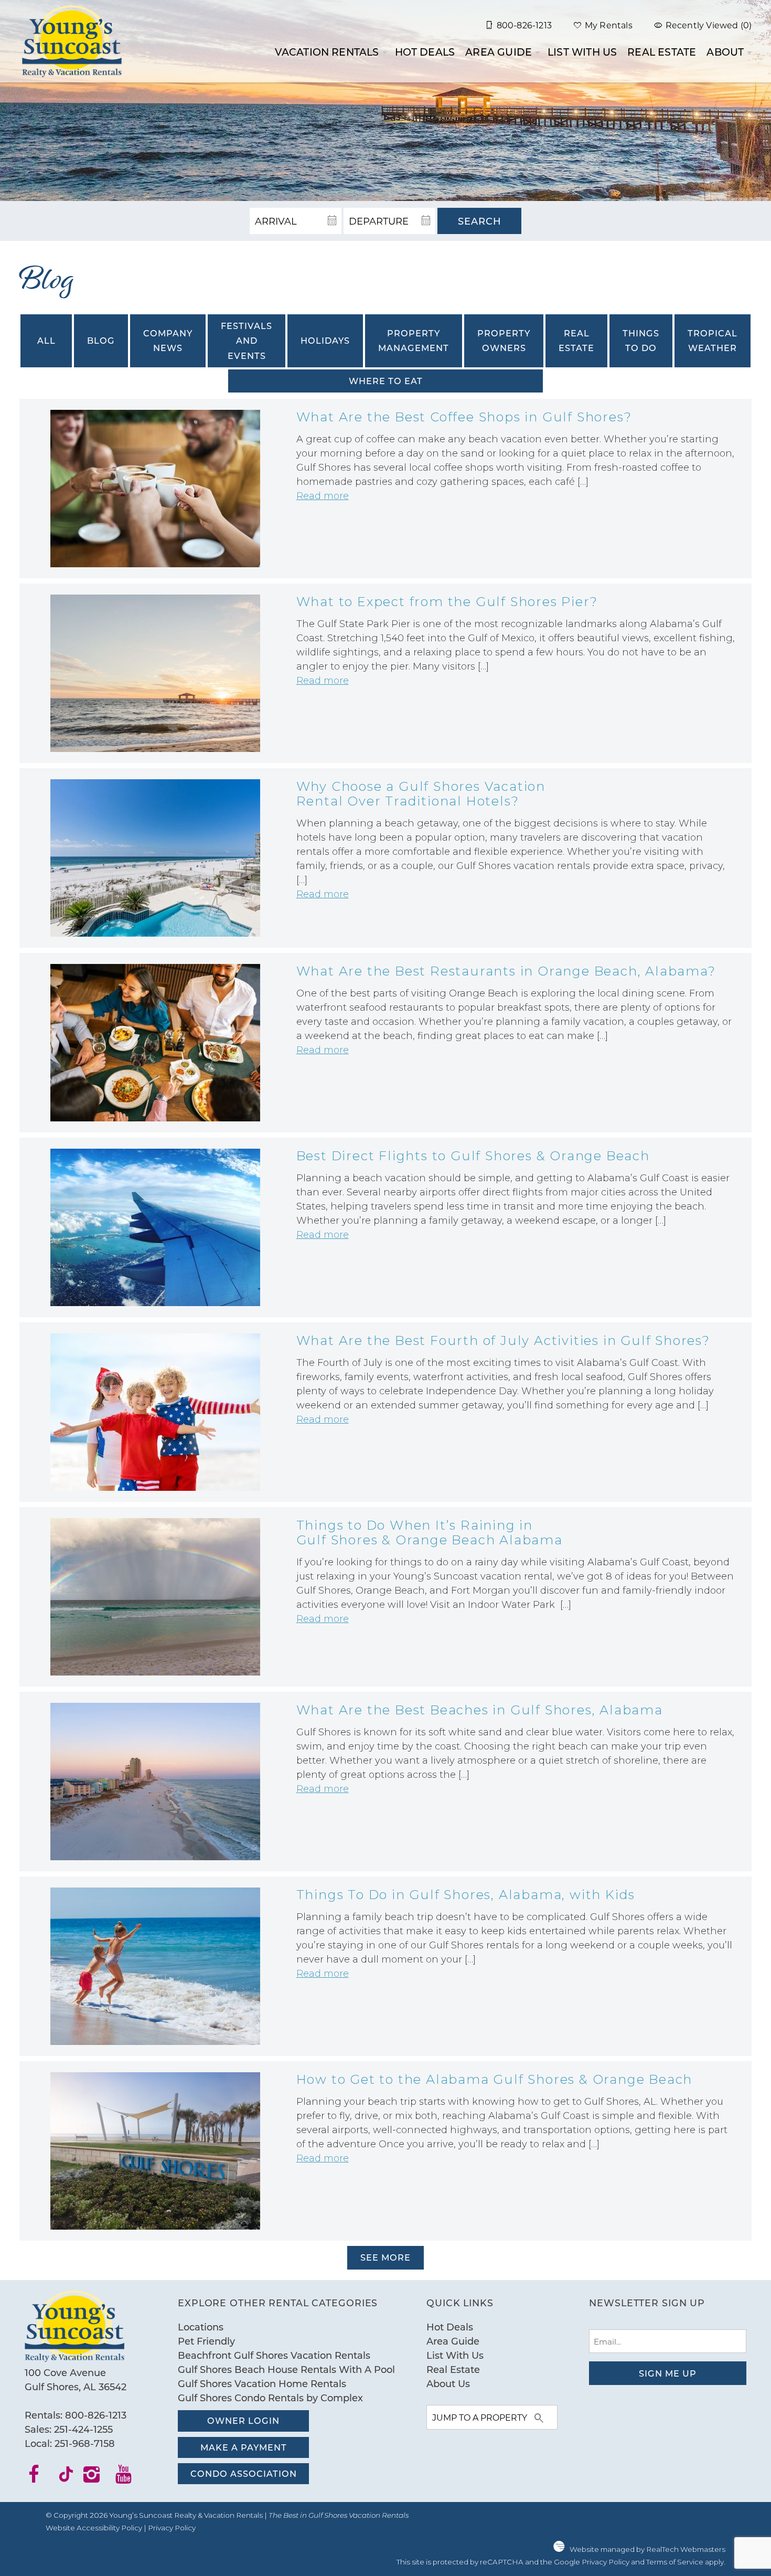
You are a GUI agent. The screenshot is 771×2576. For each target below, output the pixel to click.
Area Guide (499, 52)
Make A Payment (244, 2447)
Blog (101, 340)
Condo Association (244, 2473)
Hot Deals (425, 52)
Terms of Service (675, 2562)
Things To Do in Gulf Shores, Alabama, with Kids (466, 1895)
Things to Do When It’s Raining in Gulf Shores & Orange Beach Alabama (430, 1533)
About (725, 52)
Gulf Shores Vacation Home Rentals (262, 2383)
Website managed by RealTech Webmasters (647, 2549)
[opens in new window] (41, 2478)
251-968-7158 (85, 2443)
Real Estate (662, 52)
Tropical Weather (713, 340)
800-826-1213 (96, 2415)
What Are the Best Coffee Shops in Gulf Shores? (464, 417)
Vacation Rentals (327, 52)
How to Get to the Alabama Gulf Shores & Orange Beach (495, 2079)
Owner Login (243, 2420)
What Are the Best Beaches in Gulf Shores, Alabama (480, 1710)
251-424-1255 (83, 2429)
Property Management (414, 340)
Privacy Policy (172, 2528)
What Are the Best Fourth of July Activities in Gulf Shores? (503, 1340)
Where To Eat (386, 381)
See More (385, 2257)
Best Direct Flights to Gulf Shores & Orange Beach (473, 1156)
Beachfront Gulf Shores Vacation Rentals (274, 2355)
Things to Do (641, 340)
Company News (168, 340)
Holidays (325, 340)
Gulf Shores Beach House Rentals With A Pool (286, 2369)
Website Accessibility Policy (94, 2528)
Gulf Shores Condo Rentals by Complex (270, 2398)
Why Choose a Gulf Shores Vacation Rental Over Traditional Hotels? (421, 794)
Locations (201, 2327)
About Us (448, 2383)
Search (480, 221)
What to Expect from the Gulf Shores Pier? (447, 602)
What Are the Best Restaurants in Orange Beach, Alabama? (506, 971)
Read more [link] (323, 496)
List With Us (582, 52)
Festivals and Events (247, 341)
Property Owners (504, 340)
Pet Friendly (206, 2341)
